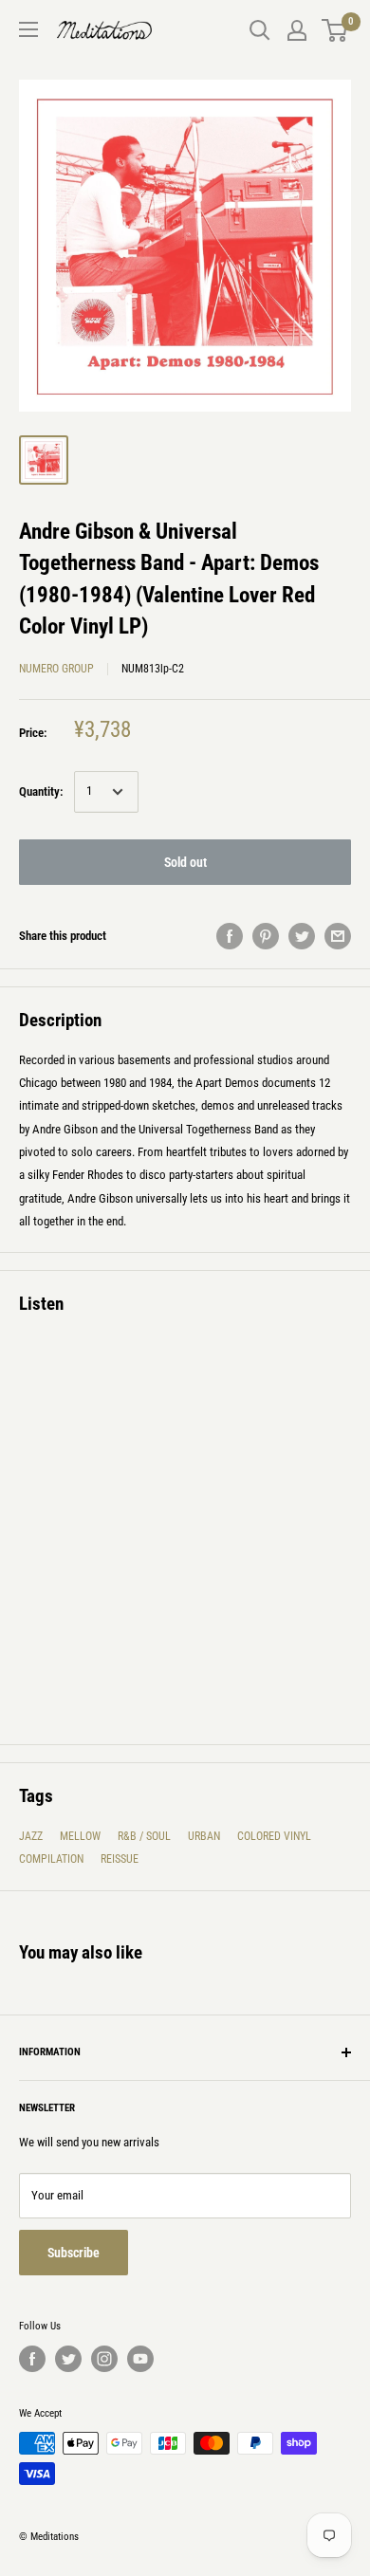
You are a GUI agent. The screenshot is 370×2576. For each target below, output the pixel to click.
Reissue (120, 1859)
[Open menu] (28, 29)
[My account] (297, 30)
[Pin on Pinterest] (266, 936)
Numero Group (56, 669)
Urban (204, 1836)
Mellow (80, 1836)
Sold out (185, 862)
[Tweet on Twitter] (302, 936)
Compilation (51, 1859)
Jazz (31, 1836)
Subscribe (74, 2253)
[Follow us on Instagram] (104, 2359)
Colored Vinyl (274, 1836)
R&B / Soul (144, 1836)
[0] (335, 30)
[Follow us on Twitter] (68, 2359)
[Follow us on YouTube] (140, 2359)
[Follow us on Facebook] (32, 2359)
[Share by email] (338, 936)
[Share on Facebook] (230, 936)
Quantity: (41, 791)
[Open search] (260, 30)
